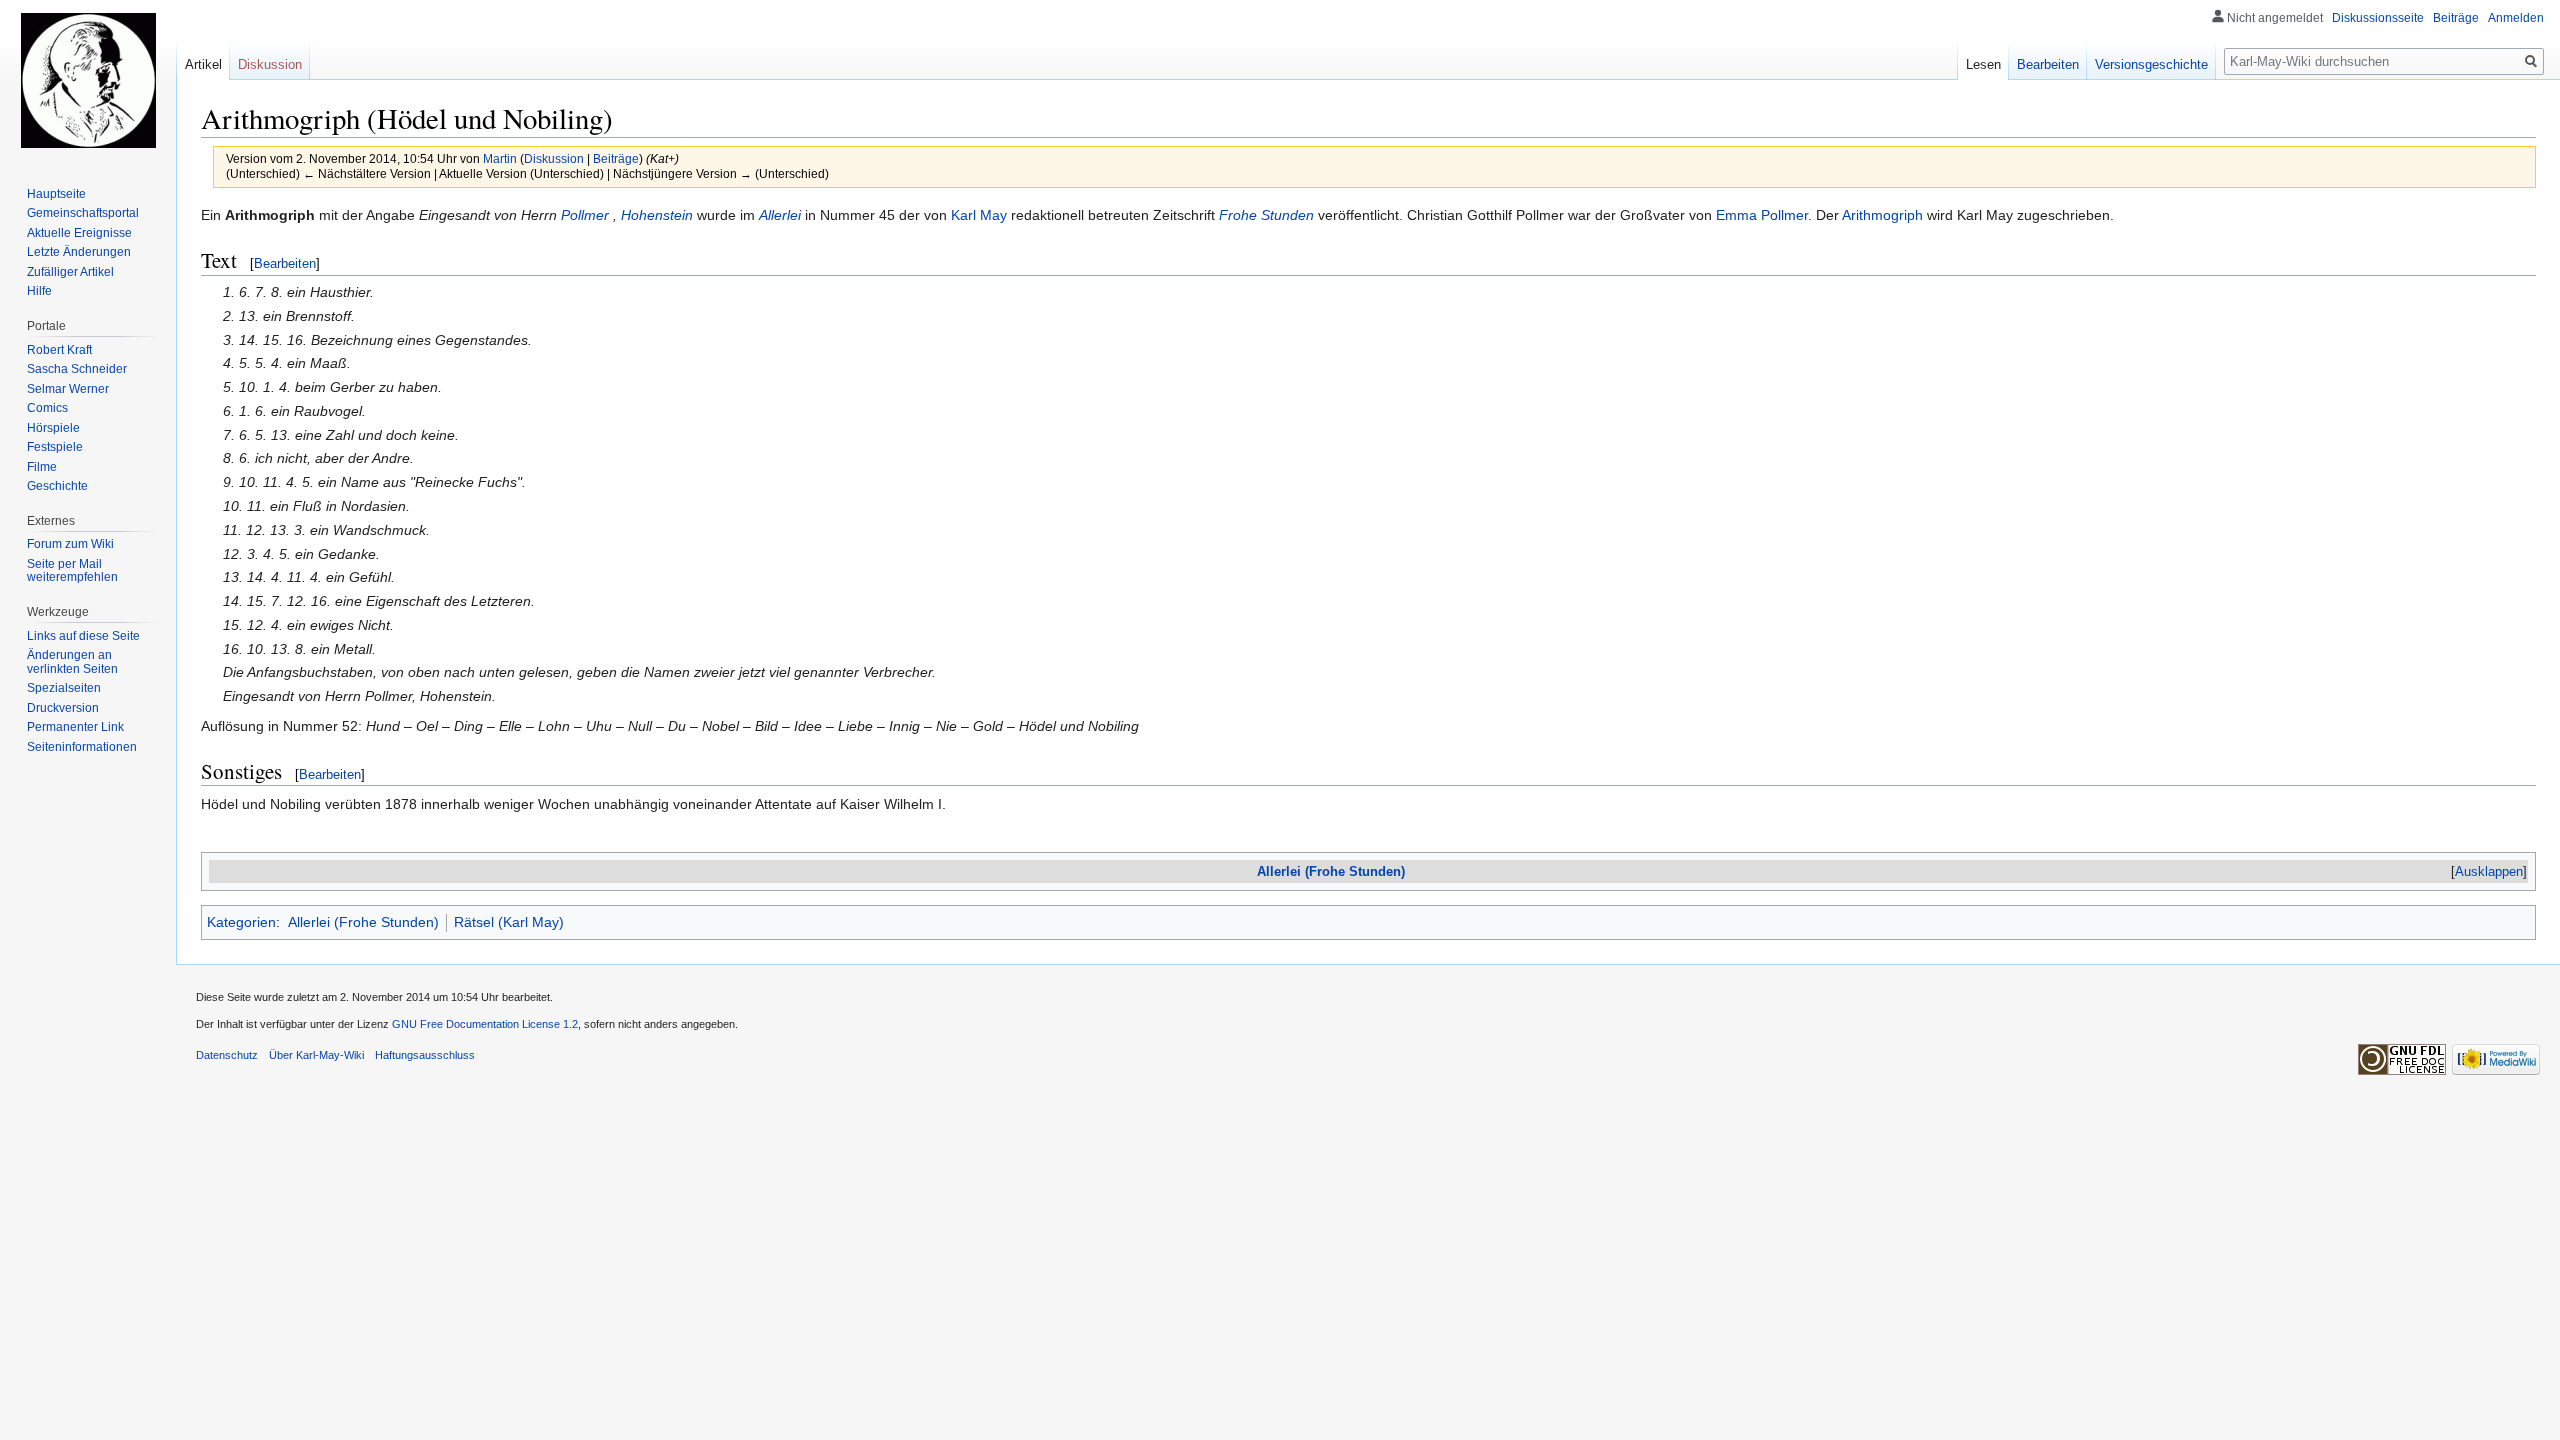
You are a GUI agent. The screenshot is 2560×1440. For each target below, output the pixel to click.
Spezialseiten (64, 688)
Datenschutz (227, 1055)
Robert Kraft (59, 350)
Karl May (979, 215)
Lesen (1983, 64)
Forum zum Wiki (70, 544)
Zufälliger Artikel (70, 272)
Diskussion (554, 158)
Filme (42, 467)
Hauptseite (56, 194)
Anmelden (2516, 18)
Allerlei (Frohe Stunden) (1331, 871)
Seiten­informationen (82, 747)
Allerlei (780, 215)
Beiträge (616, 158)
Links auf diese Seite (83, 636)
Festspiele (55, 447)
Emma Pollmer (1762, 215)
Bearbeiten (285, 263)
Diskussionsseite (2378, 18)
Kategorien (241, 922)
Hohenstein (657, 215)
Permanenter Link (75, 727)
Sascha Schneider (77, 369)
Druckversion (63, 708)
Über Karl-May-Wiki (316, 1055)
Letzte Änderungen (79, 252)
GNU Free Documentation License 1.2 (485, 1024)
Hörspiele (53, 428)
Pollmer (585, 215)
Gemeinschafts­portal (83, 213)
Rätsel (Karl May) (509, 922)
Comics (47, 408)
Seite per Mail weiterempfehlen (72, 571)
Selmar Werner (68, 389)
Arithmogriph (1882, 215)
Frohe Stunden (1266, 215)
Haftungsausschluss (425, 1055)
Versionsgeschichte (2151, 64)
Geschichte (57, 486)
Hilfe (39, 291)
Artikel (203, 64)
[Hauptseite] (88, 80)
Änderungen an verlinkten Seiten (72, 662)
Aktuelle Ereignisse (79, 233)
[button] (2489, 871)
